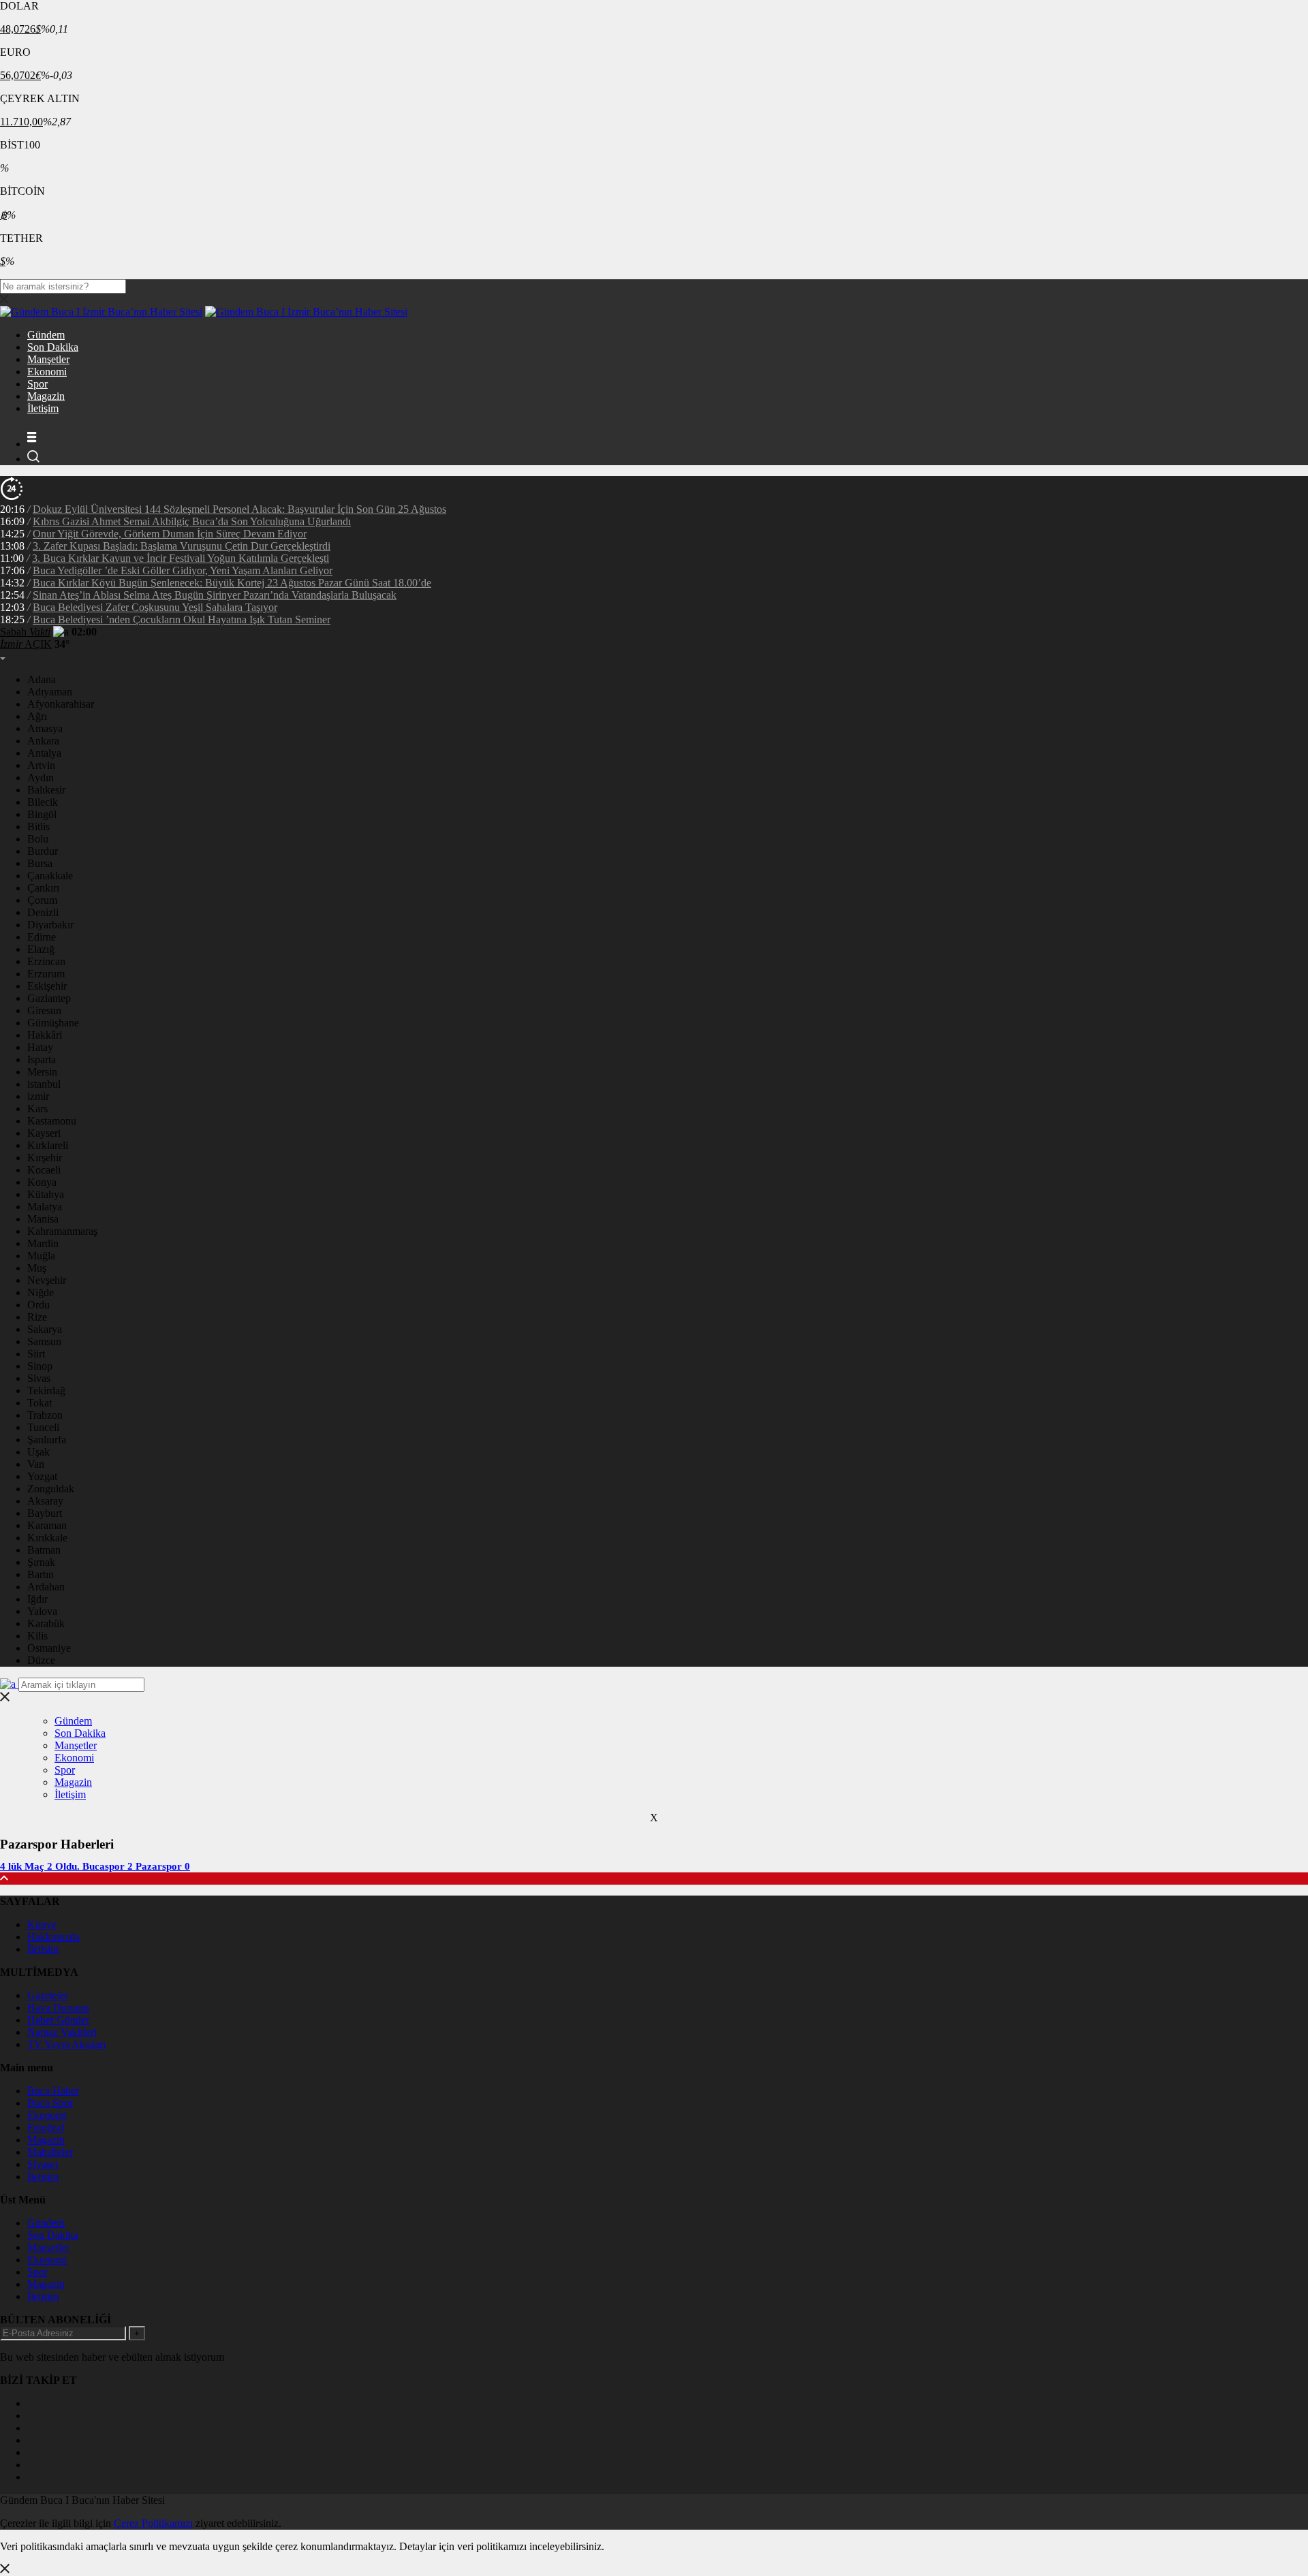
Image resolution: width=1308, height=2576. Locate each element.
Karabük (46, 1623)
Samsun (44, 1341)
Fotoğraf (46, 2127)
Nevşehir (47, 1280)
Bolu (38, 839)
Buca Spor (50, 2103)
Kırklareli (48, 1145)
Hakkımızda (53, 1937)
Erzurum (46, 974)
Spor (37, 384)
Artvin (41, 765)
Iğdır (37, 1599)
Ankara (43, 741)
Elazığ (41, 949)
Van (36, 1464)
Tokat (40, 1403)
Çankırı (43, 888)
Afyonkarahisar (61, 704)
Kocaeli (44, 1170)
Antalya (44, 753)
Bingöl (42, 814)
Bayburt (45, 1513)
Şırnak (41, 1562)
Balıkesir (46, 790)
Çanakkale (50, 876)
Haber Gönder (58, 2020)
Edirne (42, 937)
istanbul (44, 1084)
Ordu (38, 1305)
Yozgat (42, 1476)
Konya (42, 1182)
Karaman (47, 1525)
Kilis (37, 1636)
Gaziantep (49, 998)
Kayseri (44, 1133)
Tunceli (43, 1427)
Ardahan (46, 1587)
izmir (38, 1096)
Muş (37, 1268)
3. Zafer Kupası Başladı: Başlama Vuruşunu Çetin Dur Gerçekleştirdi (182, 546)
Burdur (43, 851)
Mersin (42, 1072)
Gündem (46, 335)
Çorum (42, 900)
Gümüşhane (53, 1023)
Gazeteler (48, 1995)
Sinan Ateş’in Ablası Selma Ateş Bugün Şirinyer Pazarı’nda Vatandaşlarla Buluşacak (215, 595)
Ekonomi (47, 372)
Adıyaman (50, 692)
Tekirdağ (46, 1391)
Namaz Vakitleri (62, 2032)
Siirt (36, 1354)
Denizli (43, 912)
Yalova (42, 1611)
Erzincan (46, 961)
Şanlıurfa (47, 1440)
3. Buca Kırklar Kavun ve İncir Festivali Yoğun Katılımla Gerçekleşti (181, 558)
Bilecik (43, 802)
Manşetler (48, 359)
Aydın (41, 777)
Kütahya (46, 1194)
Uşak (38, 1452)
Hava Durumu (58, 2008)
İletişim (43, 408)
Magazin (46, 396)
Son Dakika (53, 347)
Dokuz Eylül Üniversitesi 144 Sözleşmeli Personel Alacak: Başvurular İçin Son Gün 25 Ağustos (239, 509)
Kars (37, 1109)
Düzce (41, 1660)
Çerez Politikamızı (153, 2523)
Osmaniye (49, 1648)
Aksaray (45, 1501)
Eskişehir (47, 986)
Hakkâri (45, 1035)
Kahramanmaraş (62, 1231)
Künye (42, 1925)
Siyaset (43, 2164)
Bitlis (38, 827)
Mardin (43, 1243)
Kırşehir (45, 1158)
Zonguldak (51, 1489)
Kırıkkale (47, 1538)
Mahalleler (50, 2152)
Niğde (41, 1292)
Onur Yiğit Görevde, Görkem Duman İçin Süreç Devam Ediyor (170, 534)
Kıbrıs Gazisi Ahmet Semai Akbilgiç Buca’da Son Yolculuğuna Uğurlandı (192, 521)
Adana (42, 679)
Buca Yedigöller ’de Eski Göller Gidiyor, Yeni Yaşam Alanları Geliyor (183, 570)
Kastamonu (52, 1121)
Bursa (40, 863)
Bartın (41, 1574)
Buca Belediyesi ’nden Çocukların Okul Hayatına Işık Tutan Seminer (182, 619)
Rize (37, 1317)
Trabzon (45, 1415)
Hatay (40, 1047)
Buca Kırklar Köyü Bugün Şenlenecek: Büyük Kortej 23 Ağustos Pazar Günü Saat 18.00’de (232, 583)
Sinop (40, 1366)
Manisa (43, 1219)
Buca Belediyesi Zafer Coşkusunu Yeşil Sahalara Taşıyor (155, 607)
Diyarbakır (50, 925)
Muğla (41, 1256)
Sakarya (45, 1329)
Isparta (42, 1059)
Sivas (39, 1378)
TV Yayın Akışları (66, 2044)
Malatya (45, 1207)
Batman (44, 1550)
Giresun (44, 1010)
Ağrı (37, 716)
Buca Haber (53, 2091)
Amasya (45, 728)
